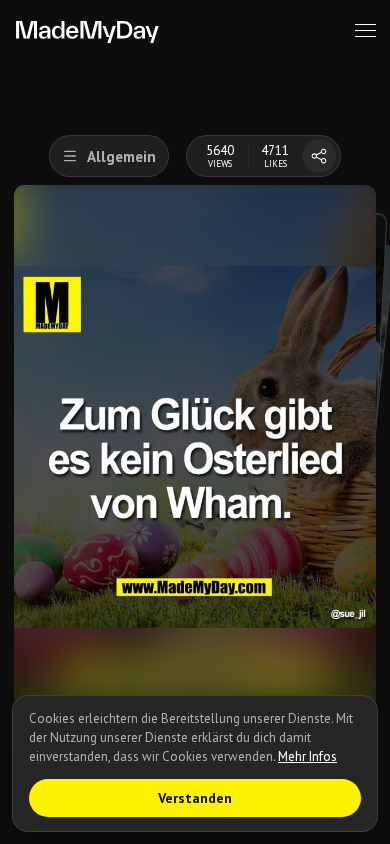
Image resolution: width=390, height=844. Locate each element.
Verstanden (195, 798)
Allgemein (121, 156)
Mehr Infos (307, 756)
